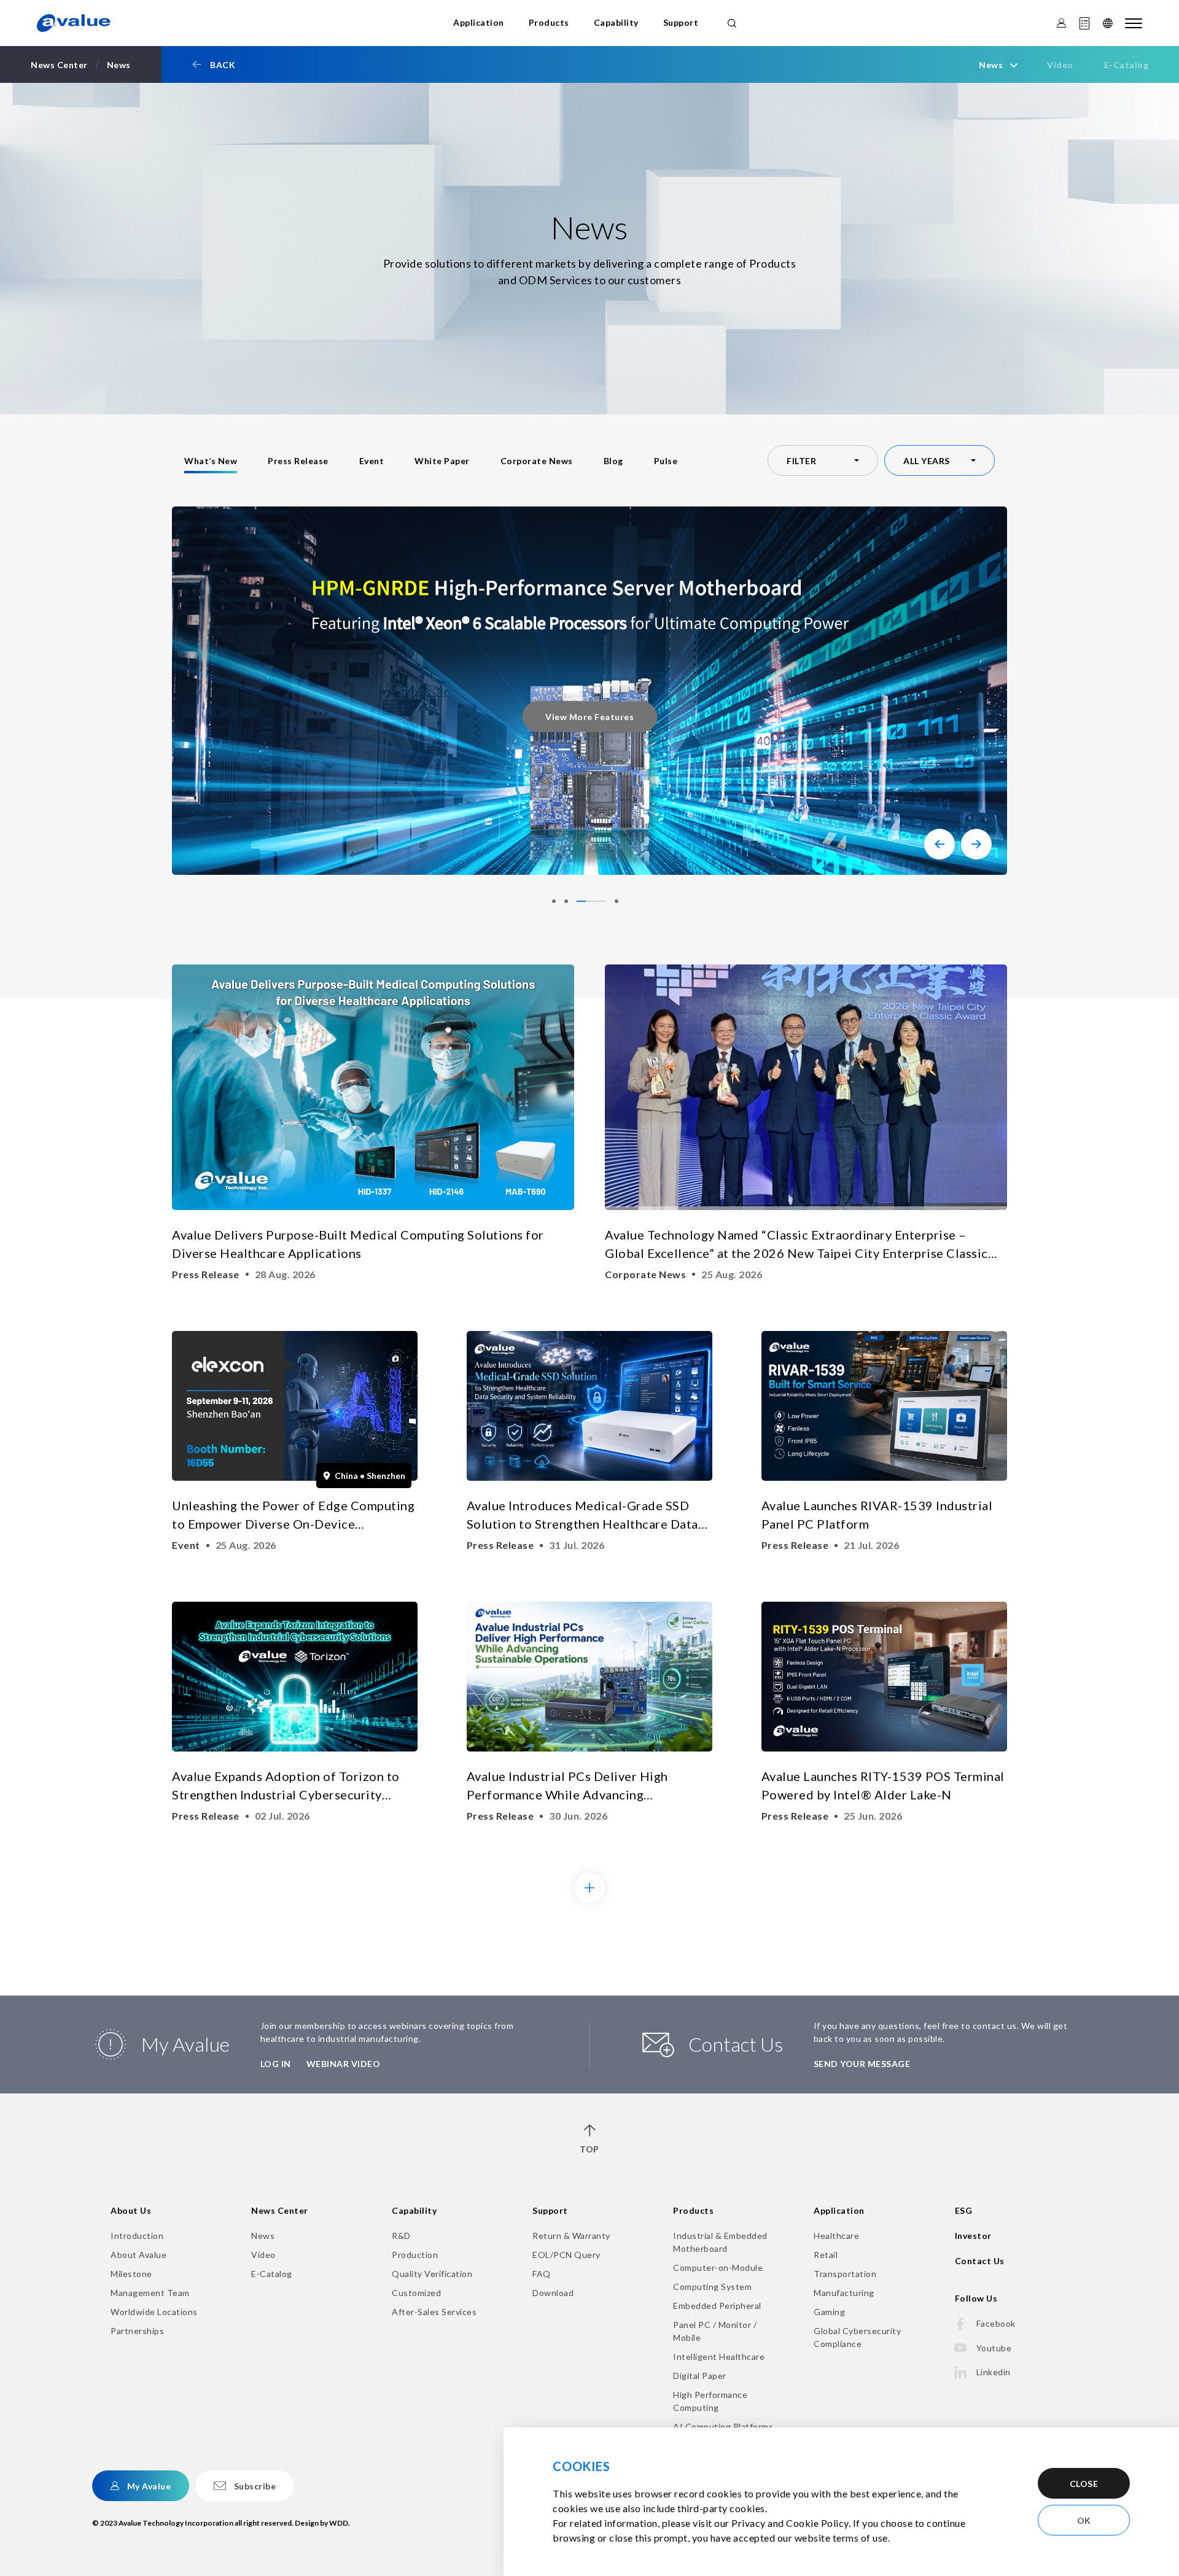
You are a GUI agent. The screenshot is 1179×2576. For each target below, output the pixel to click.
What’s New (211, 461)
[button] (940, 844)
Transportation (845, 2274)
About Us (131, 2210)
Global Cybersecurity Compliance (857, 2337)
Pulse (666, 461)
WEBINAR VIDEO (344, 2064)
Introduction (137, 2236)
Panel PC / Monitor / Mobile (715, 2331)
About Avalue (138, 2255)
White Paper (442, 461)
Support (681, 22)
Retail (826, 2255)
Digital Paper (700, 2376)
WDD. (340, 2523)
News (263, 2236)
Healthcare (836, 2236)
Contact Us (980, 2261)
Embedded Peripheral (717, 2306)
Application (479, 22)
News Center (280, 2210)
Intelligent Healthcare (719, 2357)
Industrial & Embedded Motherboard (720, 2242)
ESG (964, 2210)
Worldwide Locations (154, 2312)
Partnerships (137, 2331)
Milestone (131, 2274)
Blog (613, 461)
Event (372, 461)
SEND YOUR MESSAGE (862, 2064)
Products (549, 22)
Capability (616, 22)
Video (1060, 65)
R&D (401, 2236)
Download (553, 2293)
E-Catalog (1126, 65)
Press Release (298, 461)
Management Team (150, 2293)
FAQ (542, 2274)
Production (415, 2255)
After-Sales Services (434, 2312)
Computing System (712, 2287)
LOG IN (276, 2064)
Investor (973, 2236)
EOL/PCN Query (566, 2255)
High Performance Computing (710, 2401)
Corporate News (537, 461)
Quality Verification (432, 2274)
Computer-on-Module (718, 2268)
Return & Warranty (571, 2236)
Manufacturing (844, 2293)
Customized (416, 2293)
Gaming (829, 2312)
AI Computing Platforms (723, 2427)
